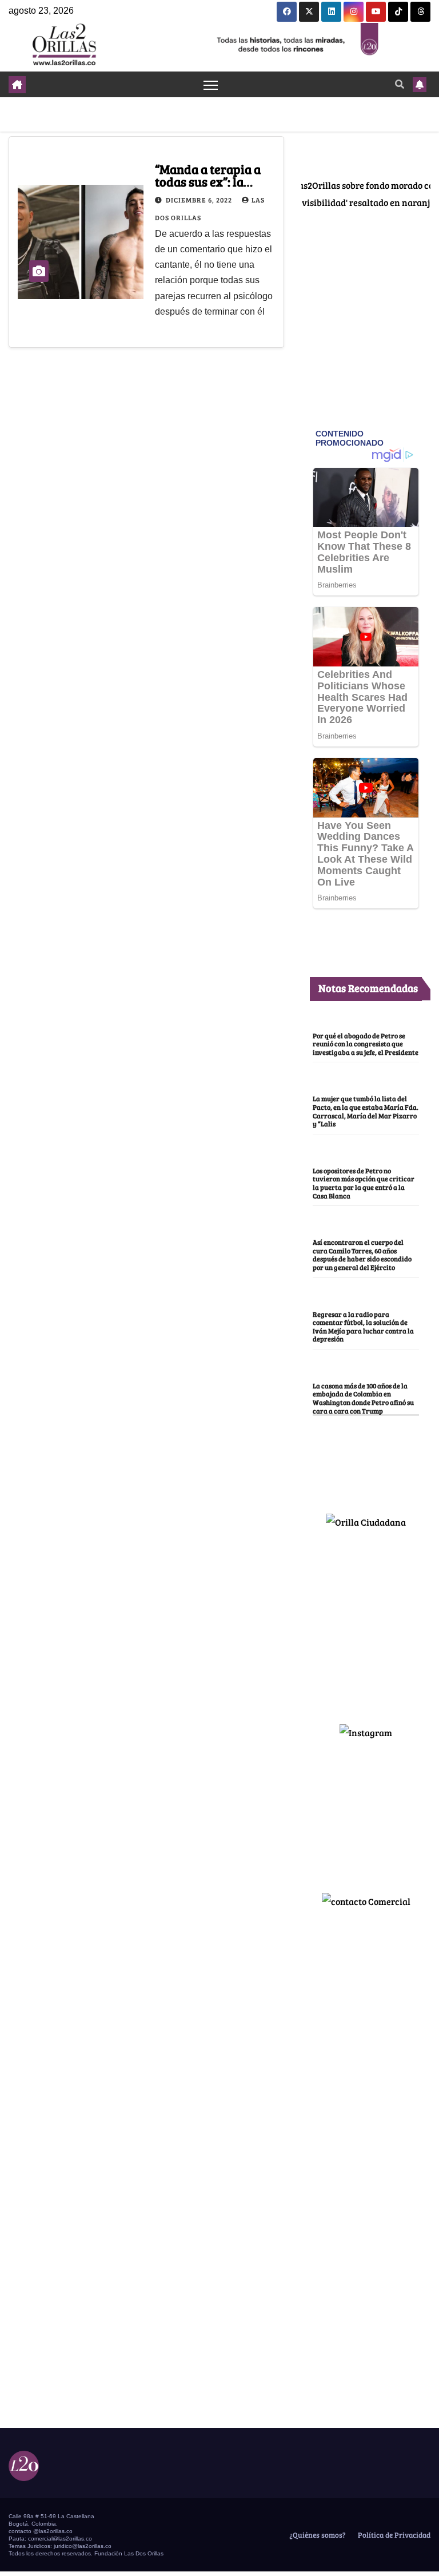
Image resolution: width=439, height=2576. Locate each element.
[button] (400, 84)
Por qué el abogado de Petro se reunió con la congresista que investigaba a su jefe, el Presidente (366, 1044)
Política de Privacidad (393, 2535)
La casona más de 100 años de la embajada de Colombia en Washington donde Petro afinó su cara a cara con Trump (363, 1398)
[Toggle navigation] (211, 84)
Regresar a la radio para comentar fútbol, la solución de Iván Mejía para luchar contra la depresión (363, 1327)
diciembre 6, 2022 (200, 200)
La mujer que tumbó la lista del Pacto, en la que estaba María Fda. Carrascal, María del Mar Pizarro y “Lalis (366, 1111)
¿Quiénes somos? (317, 2535)
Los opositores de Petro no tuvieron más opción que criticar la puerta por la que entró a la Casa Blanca (364, 1183)
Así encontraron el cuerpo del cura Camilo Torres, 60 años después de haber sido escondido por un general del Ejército (362, 1255)
